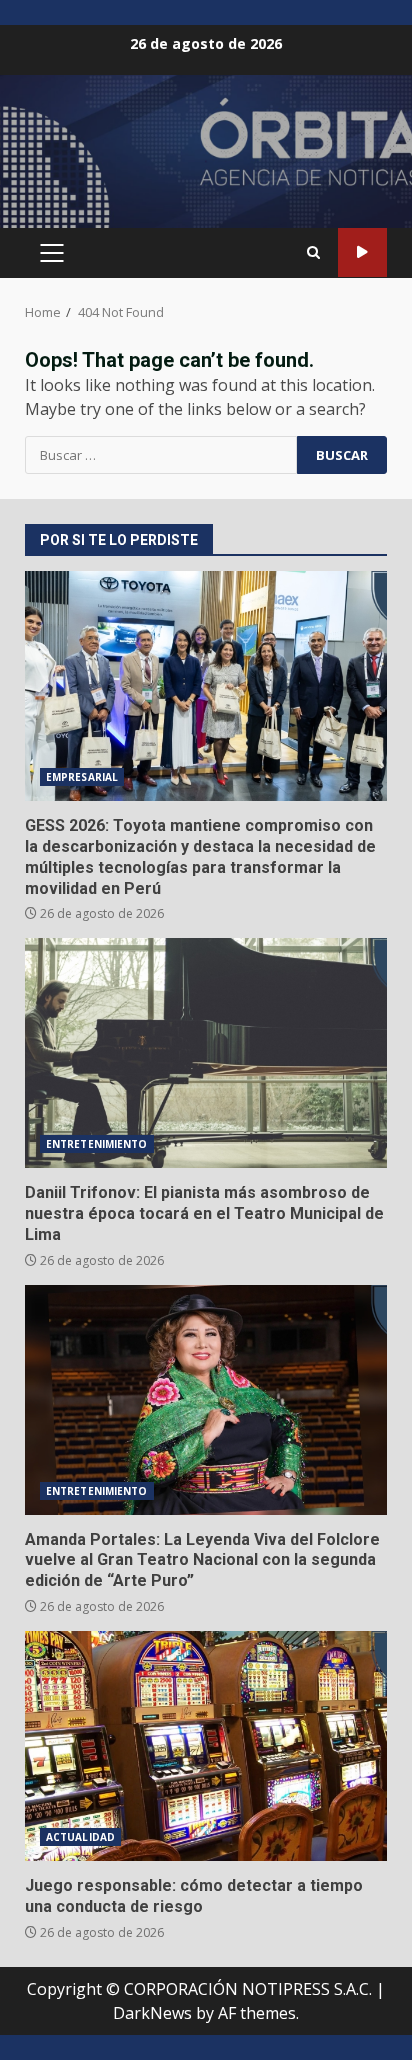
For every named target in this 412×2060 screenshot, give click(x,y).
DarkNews (152, 2013)
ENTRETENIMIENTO (97, 1144)
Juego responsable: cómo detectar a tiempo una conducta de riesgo (206, 1746)
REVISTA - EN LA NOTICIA (362, 252)
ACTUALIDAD (80, 1837)
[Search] (313, 252)
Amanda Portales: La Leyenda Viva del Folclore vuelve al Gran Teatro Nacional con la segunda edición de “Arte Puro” (206, 1400)
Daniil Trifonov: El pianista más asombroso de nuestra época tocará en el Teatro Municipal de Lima (206, 1053)
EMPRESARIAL (82, 777)
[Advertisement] (206, 160)
